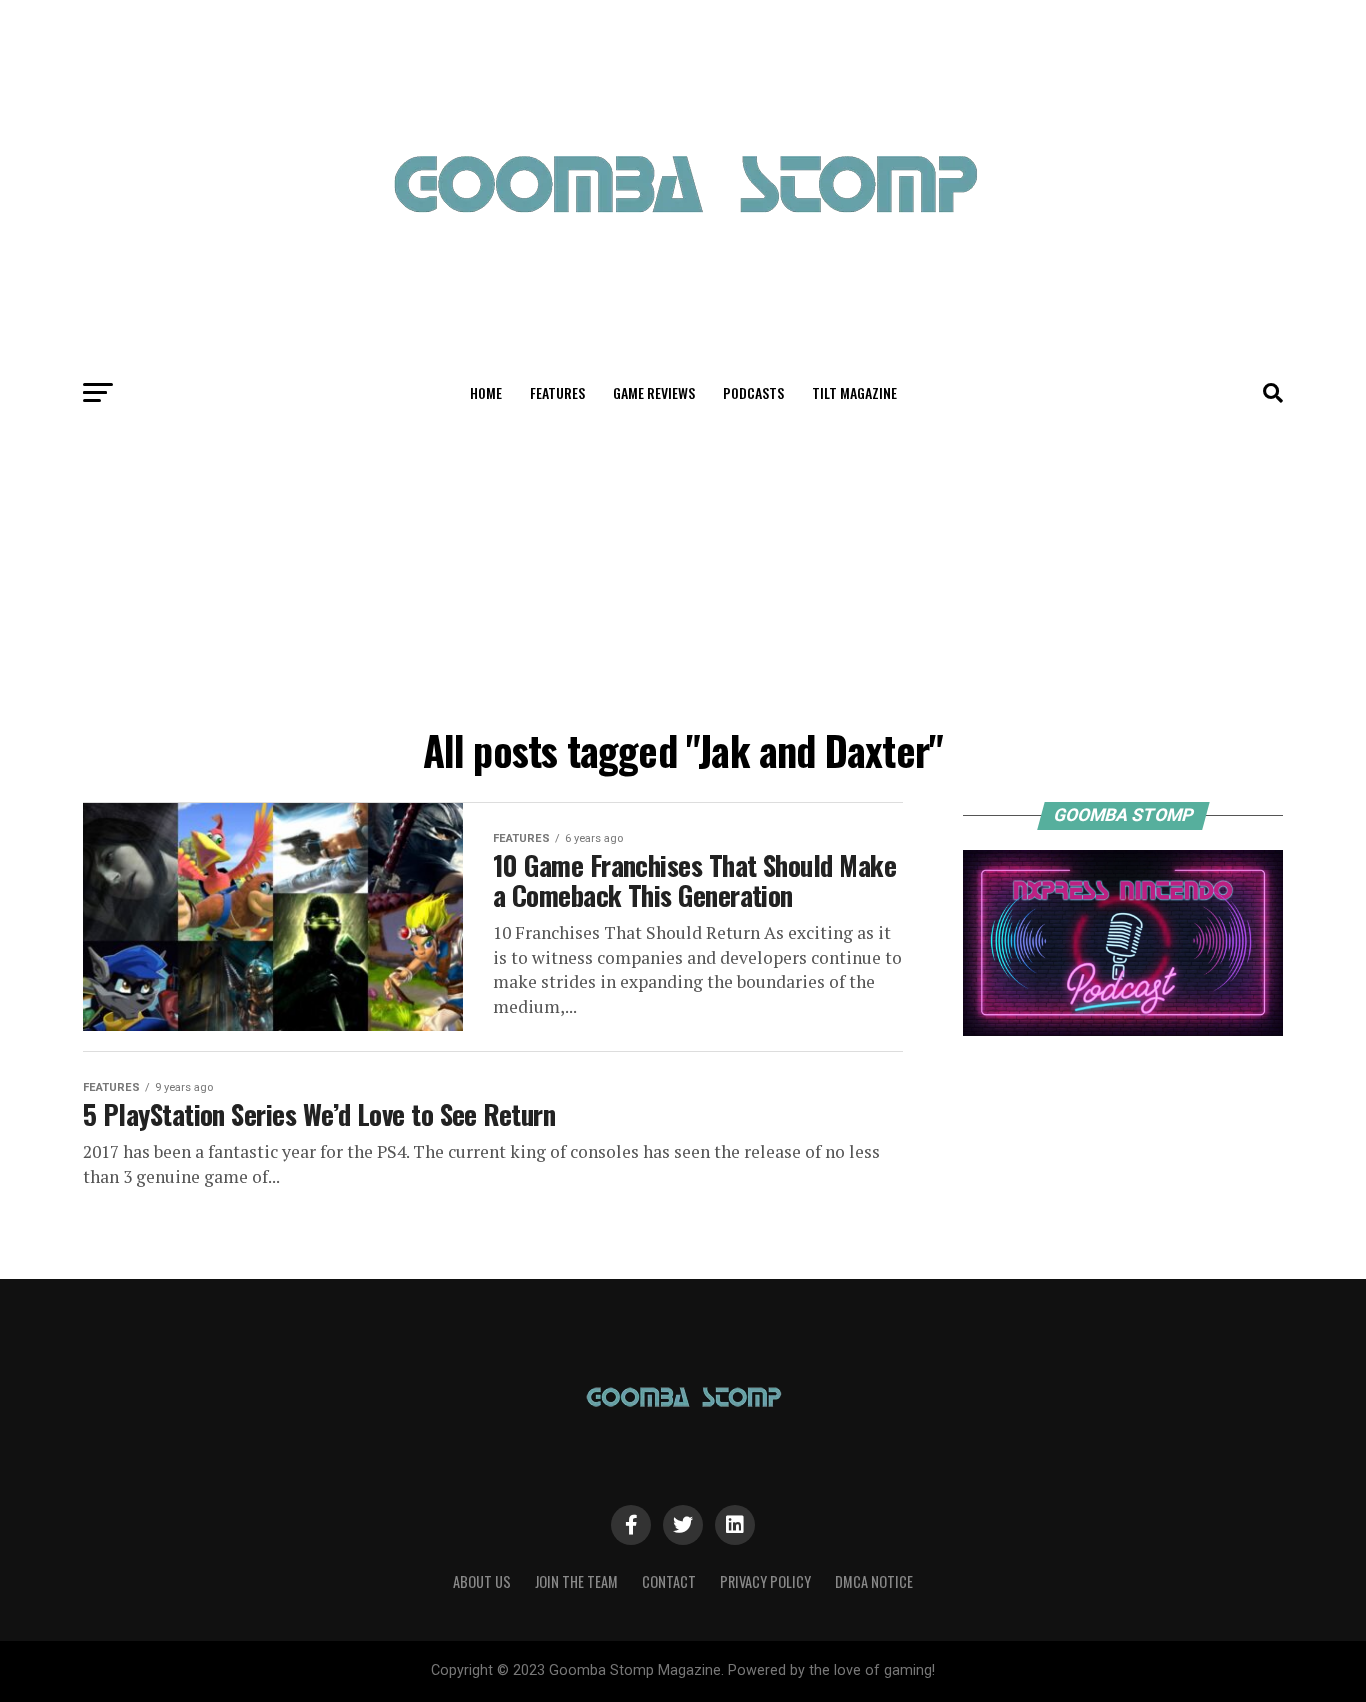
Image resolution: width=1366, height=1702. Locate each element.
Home (486, 392)
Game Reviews (654, 392)
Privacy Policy (765, 1581)
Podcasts (753, 392)
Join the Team (576, 1581)
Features (557, 392)
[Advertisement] (683, 568)
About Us (482, 1581)
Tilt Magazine (854, 392)
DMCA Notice (874, 1581)
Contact (669, 1581)
